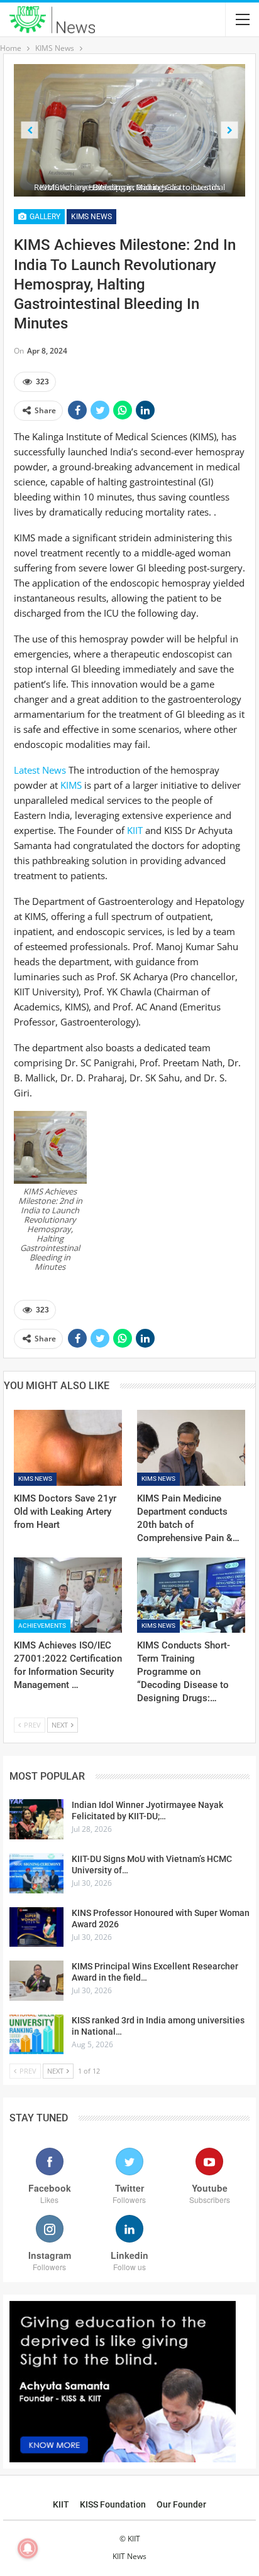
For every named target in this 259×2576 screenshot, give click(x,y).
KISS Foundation (113, 2504)
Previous (30, 130)
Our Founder (181, 2504)
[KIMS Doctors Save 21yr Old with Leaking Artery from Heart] (68, 1448)
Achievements (42, 1626)
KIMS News (91, 217)
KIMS (71, 785)
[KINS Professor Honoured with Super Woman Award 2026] (36, 1927)
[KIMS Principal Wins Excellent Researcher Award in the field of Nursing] (36, 1981)
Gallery (44, 217)
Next (230, 130)
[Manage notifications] (28, 2548)
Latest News (40, 770)
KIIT (135, 830)
